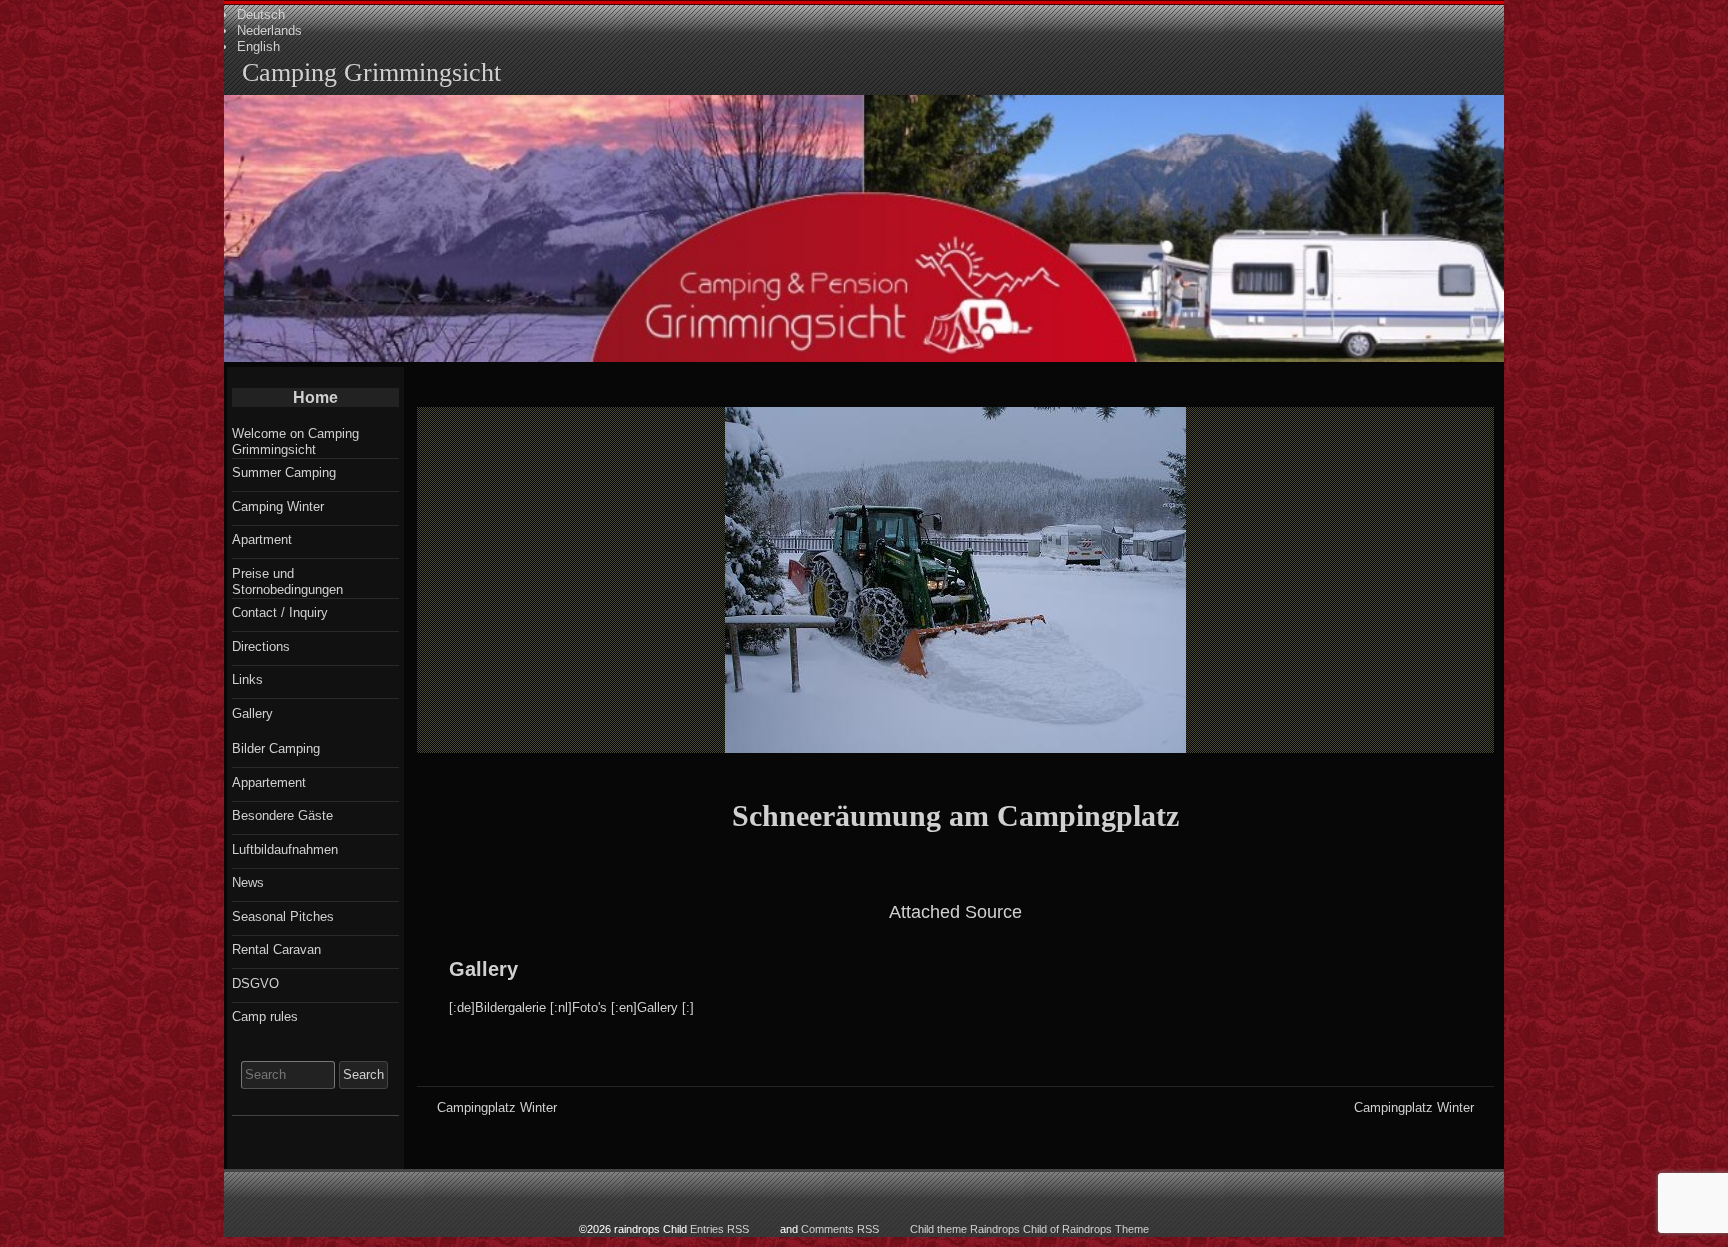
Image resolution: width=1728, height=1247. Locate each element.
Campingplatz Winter (497, 1107)
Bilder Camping (276, 748)
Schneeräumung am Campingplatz (955, 815)
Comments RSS (840, 1229)
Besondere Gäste (282, 815)
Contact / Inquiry (280, 612)
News (248, 882)
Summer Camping (284, 472)
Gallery (483, 969)
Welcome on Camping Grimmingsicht (295, 441)
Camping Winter (278, 506)
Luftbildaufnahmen (285, 849)
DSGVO (255, 983)
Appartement (269, 782)
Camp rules (265, 1016)
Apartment (262, 539)
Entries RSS (719, 1229)
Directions (261, 646)
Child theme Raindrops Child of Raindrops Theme (1029, 1229)
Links (247, 679)
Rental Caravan (276, 949)
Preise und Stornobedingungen (287, 581)
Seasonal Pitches (283, 916)
